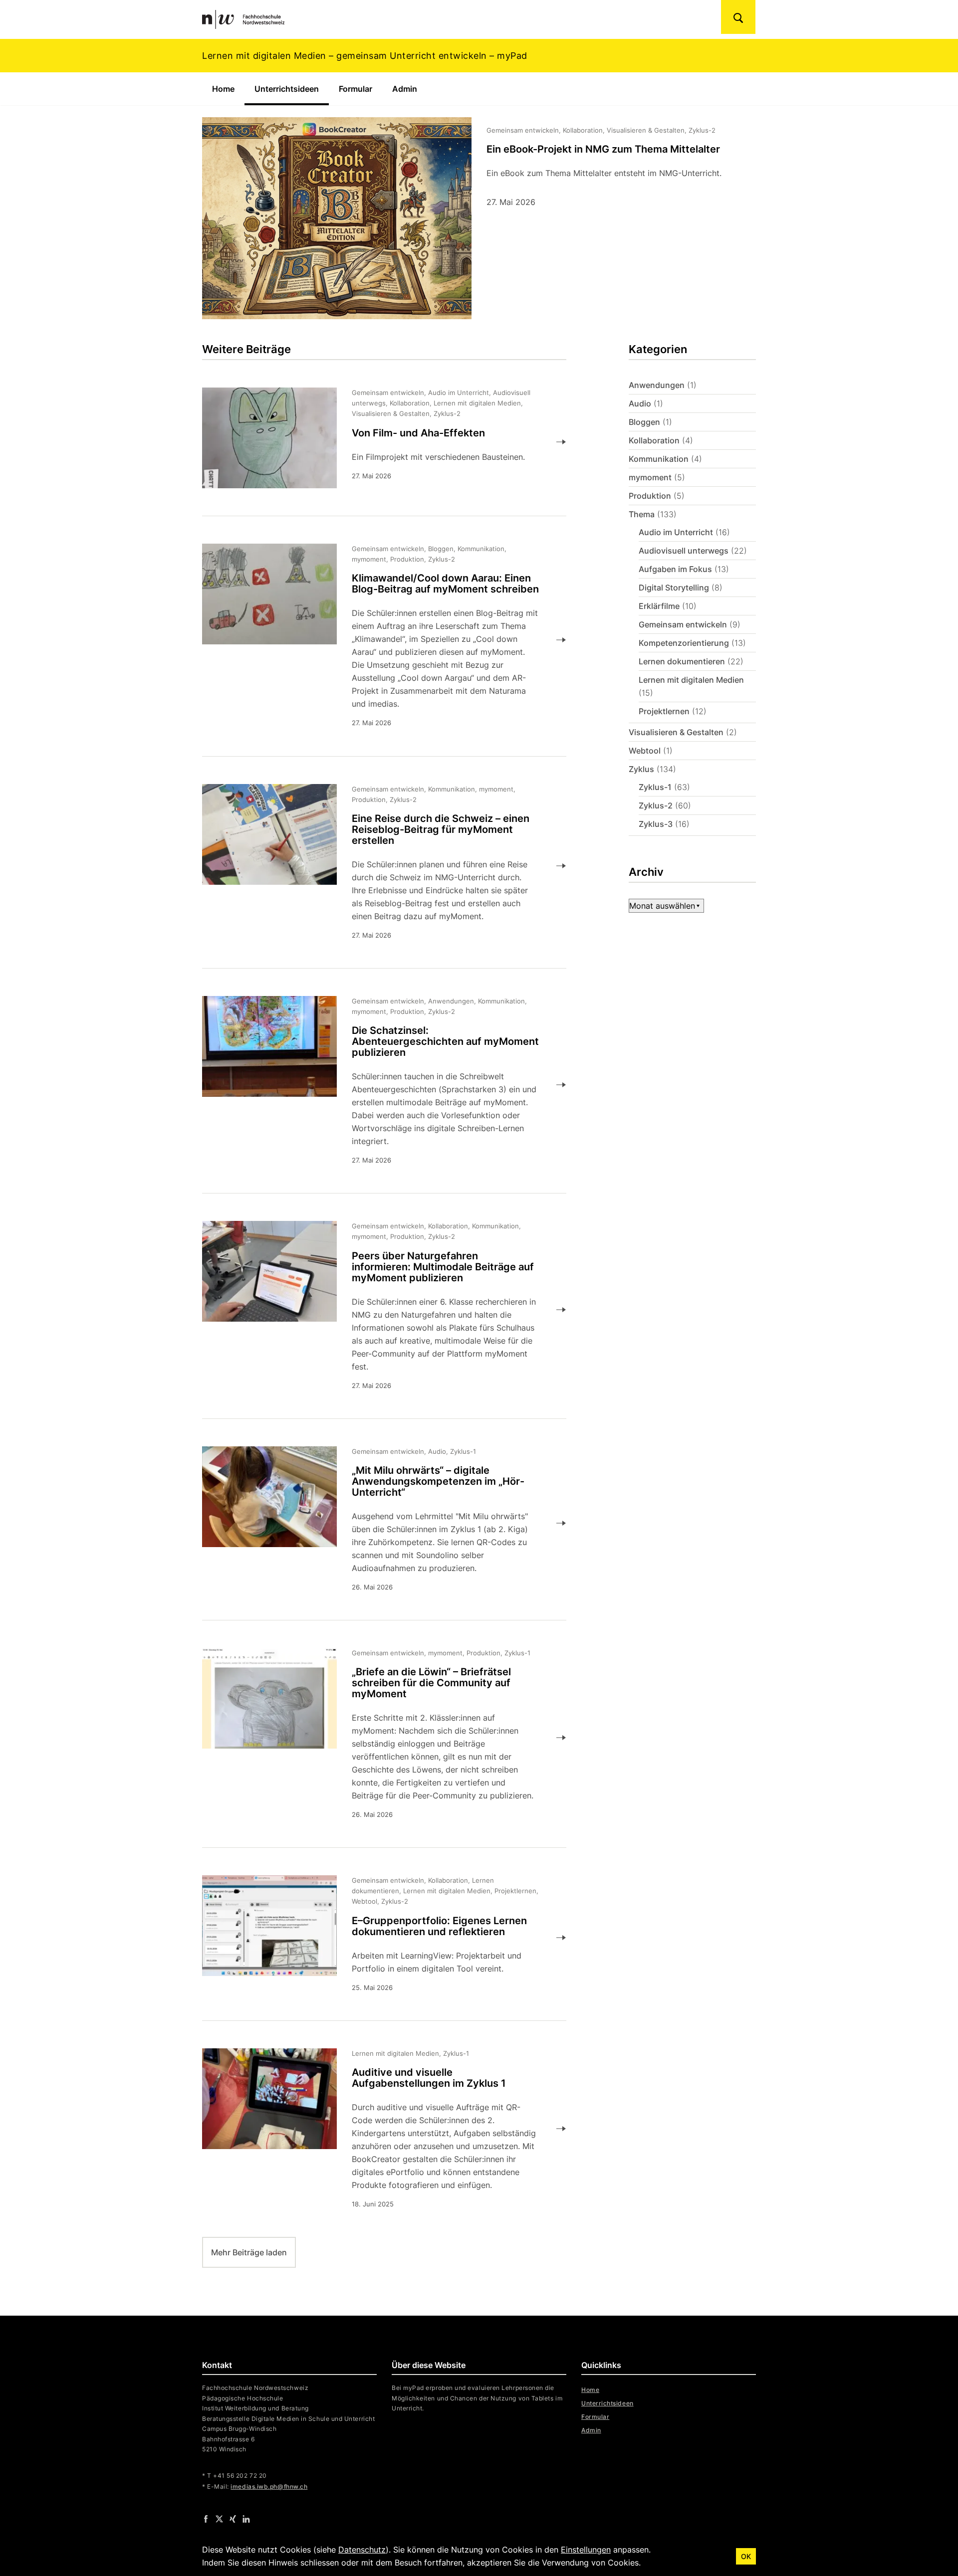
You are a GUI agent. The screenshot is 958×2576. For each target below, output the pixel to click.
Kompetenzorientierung (684, 643)
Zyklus (641, 769)
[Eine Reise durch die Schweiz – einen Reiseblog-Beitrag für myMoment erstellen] (377, 866)
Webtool (645, 751)
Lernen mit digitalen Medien (691, 680)
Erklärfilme (659, 606)
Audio (640, 403)
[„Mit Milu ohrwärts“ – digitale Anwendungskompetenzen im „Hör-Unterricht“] (377, 1523)
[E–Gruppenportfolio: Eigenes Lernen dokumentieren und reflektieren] (377, 1938)
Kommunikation (659, 459)
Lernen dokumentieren (682, 661)
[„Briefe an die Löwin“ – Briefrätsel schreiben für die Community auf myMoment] (377, 1738)
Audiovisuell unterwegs (684, 551)
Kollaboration (654, 440)
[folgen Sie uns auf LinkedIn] (246, 2518)
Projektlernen (664, 711)
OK (746, 2556)
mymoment (650, 477)
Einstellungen (586, 2550)
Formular (356, 89)
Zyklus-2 (656, 805)
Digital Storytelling (674, 588)
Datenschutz (362, 2550)
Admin (405, 89)
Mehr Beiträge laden (249, 2252)
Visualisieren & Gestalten (676, 732)
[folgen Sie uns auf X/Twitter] (219, 2518)
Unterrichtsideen (292, 89)
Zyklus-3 (656, 824)
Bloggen (644, 422)
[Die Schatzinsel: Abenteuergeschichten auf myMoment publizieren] (377, 1085)
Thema (642, 514)
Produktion (650, 496)
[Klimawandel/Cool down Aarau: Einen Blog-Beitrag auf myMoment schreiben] (377, 640)
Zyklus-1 (655, 787)
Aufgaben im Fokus (675, 569)
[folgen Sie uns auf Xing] (233, 2518)
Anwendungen (657, 385)
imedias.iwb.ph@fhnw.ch (269, 2486)
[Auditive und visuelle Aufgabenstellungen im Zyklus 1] (377, 2129)
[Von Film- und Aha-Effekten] (377, 442)
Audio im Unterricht (676, 532)
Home (223, 89)
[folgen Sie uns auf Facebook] (206, 2518)
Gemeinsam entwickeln (683, 624)
